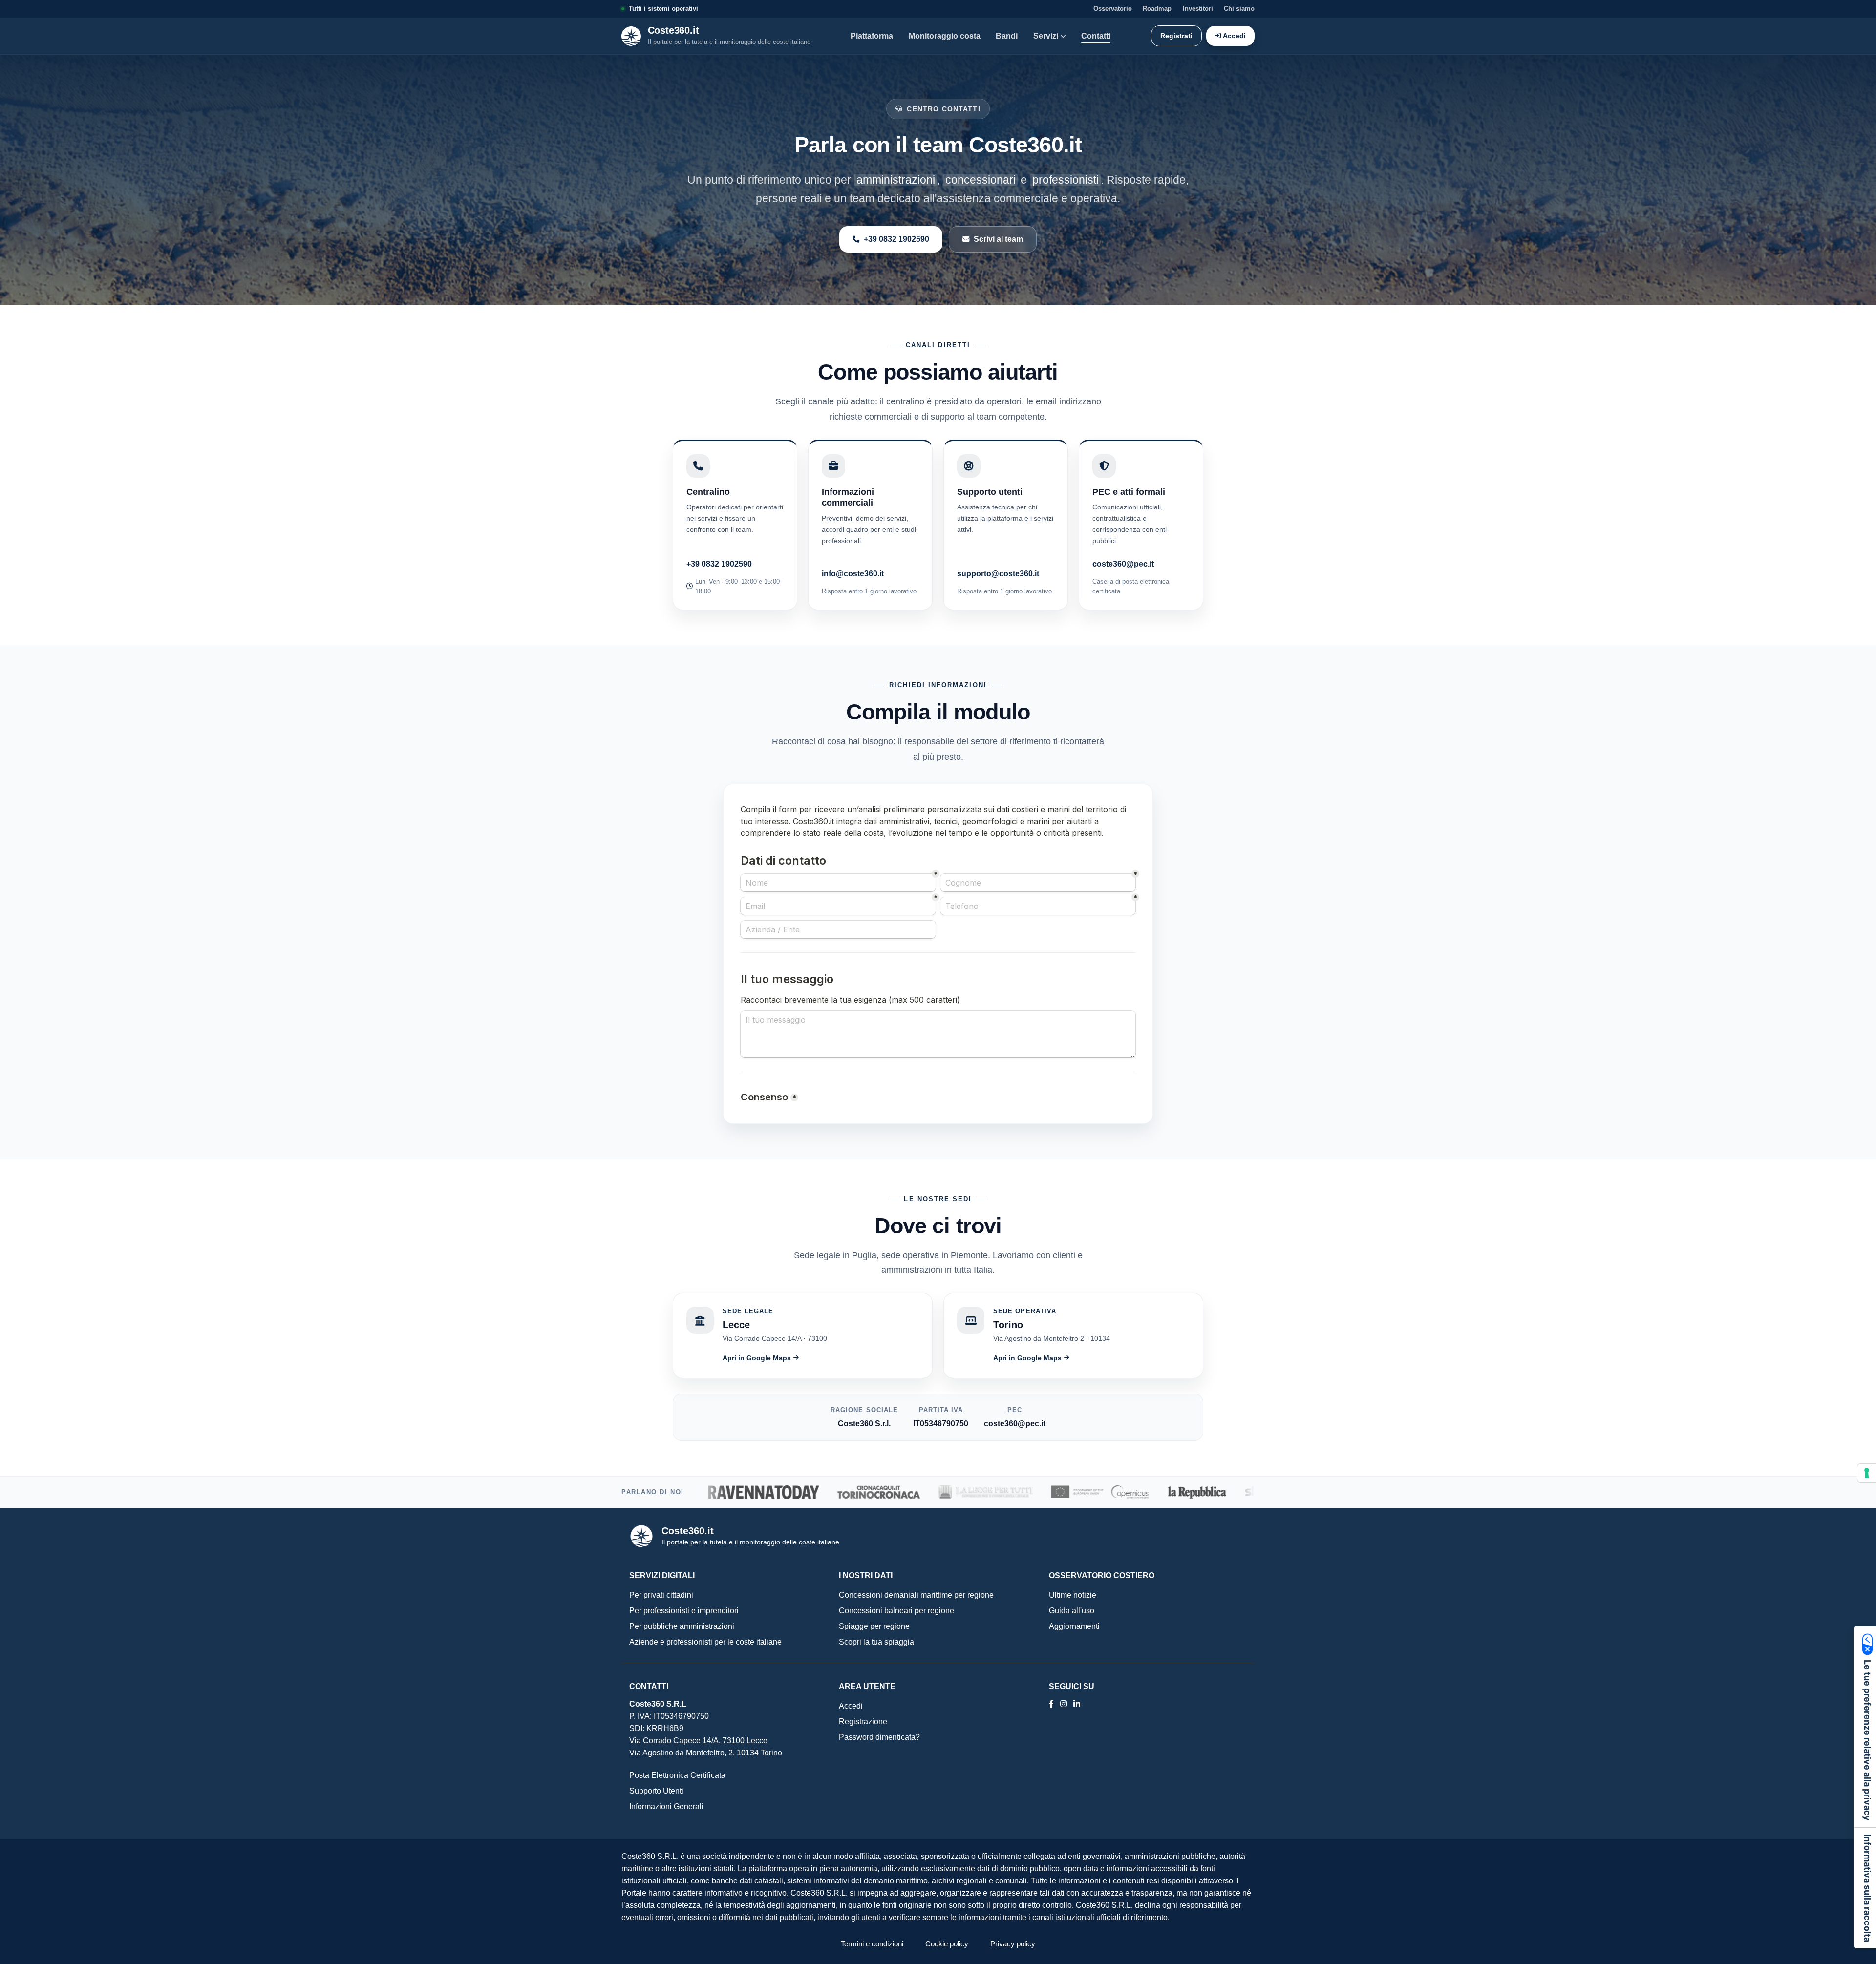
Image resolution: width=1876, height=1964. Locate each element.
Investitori (1198, 9)
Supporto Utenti (656, 1791)
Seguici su (1072, 1686)
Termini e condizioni (872, 1944)
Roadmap (1157, 9)
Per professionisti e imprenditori (684, 1611)
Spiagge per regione (874, 1626)
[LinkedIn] (1064, 1704)
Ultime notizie (1073, 1595)
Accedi (1234, 36)
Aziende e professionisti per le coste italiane (705, 1642)
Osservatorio (1113, 9)
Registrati (1176, 36)
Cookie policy (947, 1944)
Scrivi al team (998, 239)
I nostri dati (866, 1575)
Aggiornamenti (1074, 1626)
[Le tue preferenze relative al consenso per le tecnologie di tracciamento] (1867, 1473)
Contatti (1096, 36)
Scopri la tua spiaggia (876, 1642)
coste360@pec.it (1123, 564)
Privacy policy (1013, 1944)
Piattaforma (872, 36)
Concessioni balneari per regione (896, 1611)
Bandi (1007, 36)
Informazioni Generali (666, 1806)
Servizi (1046, 36)
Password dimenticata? (879, 1737)
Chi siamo (1239, 9)
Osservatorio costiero (1102, 1575)
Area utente (867, 1686)
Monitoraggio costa (945, 36)
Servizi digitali (662, 1575)
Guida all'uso (1072, 1611)
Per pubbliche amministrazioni (682, 1626)
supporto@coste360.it (998, 573)
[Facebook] (1051, 1704)
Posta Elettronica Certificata (677, 1775)
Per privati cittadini (661, 1595)
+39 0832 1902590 (896, 239)
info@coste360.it (853, 573)
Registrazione (863, 1721)
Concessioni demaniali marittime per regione (916, 1595)
